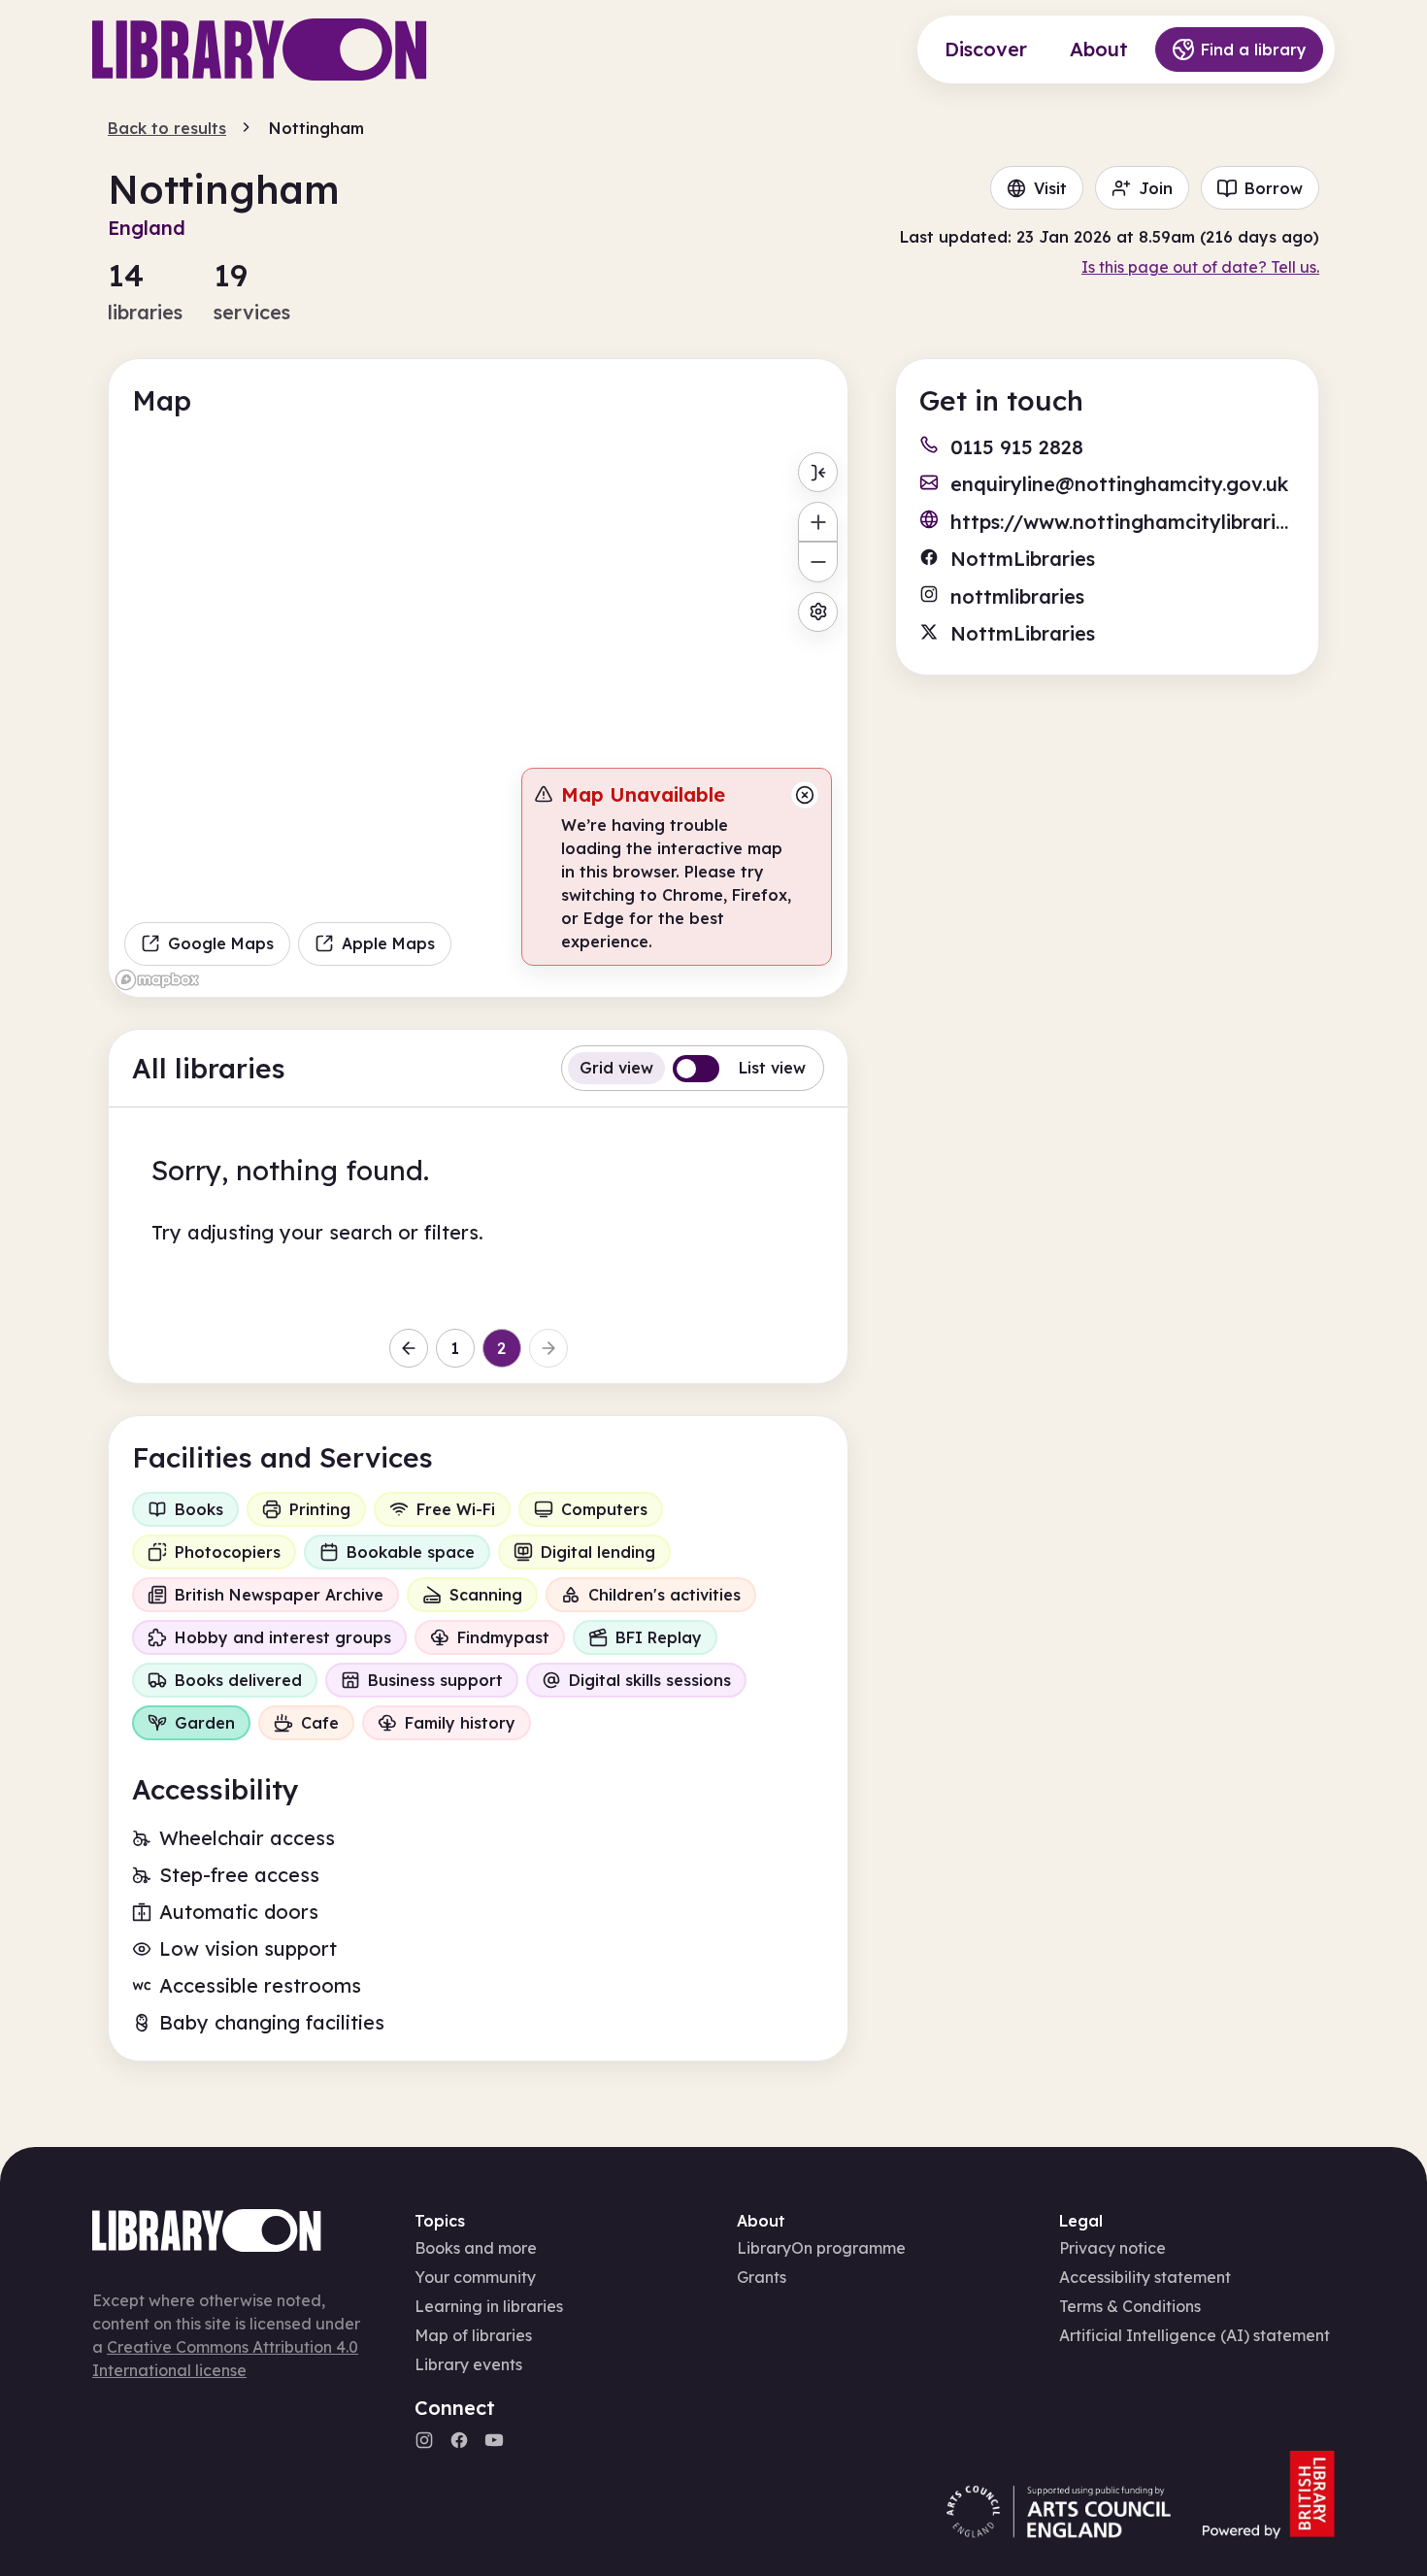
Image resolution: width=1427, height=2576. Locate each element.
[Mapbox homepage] (157, 980)
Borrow (1274, 188)
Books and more (476, 2248)
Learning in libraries (489, 2306)
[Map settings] (818, 612)
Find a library (1254, 50)
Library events (468, 2364)
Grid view (616, 1068)
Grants (762, 2277)
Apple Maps (388, 943)
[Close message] (805, 795)
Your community (475, 2277)
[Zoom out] (818, 561)
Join (1156, 188)
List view (772, 1068)
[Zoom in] (818, 522)
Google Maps (221, 943)
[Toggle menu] (818, 472)
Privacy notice (1112, 2248)
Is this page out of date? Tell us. (1200, 267)
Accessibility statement (1145, 2277)
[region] (478, 720)
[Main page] (260, 50)
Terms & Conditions (1130, 2306)
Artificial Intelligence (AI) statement (1195, 2335)
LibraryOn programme (821, 2248)
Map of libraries (473, 2335)
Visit (1050, 188)
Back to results (167, 128)
